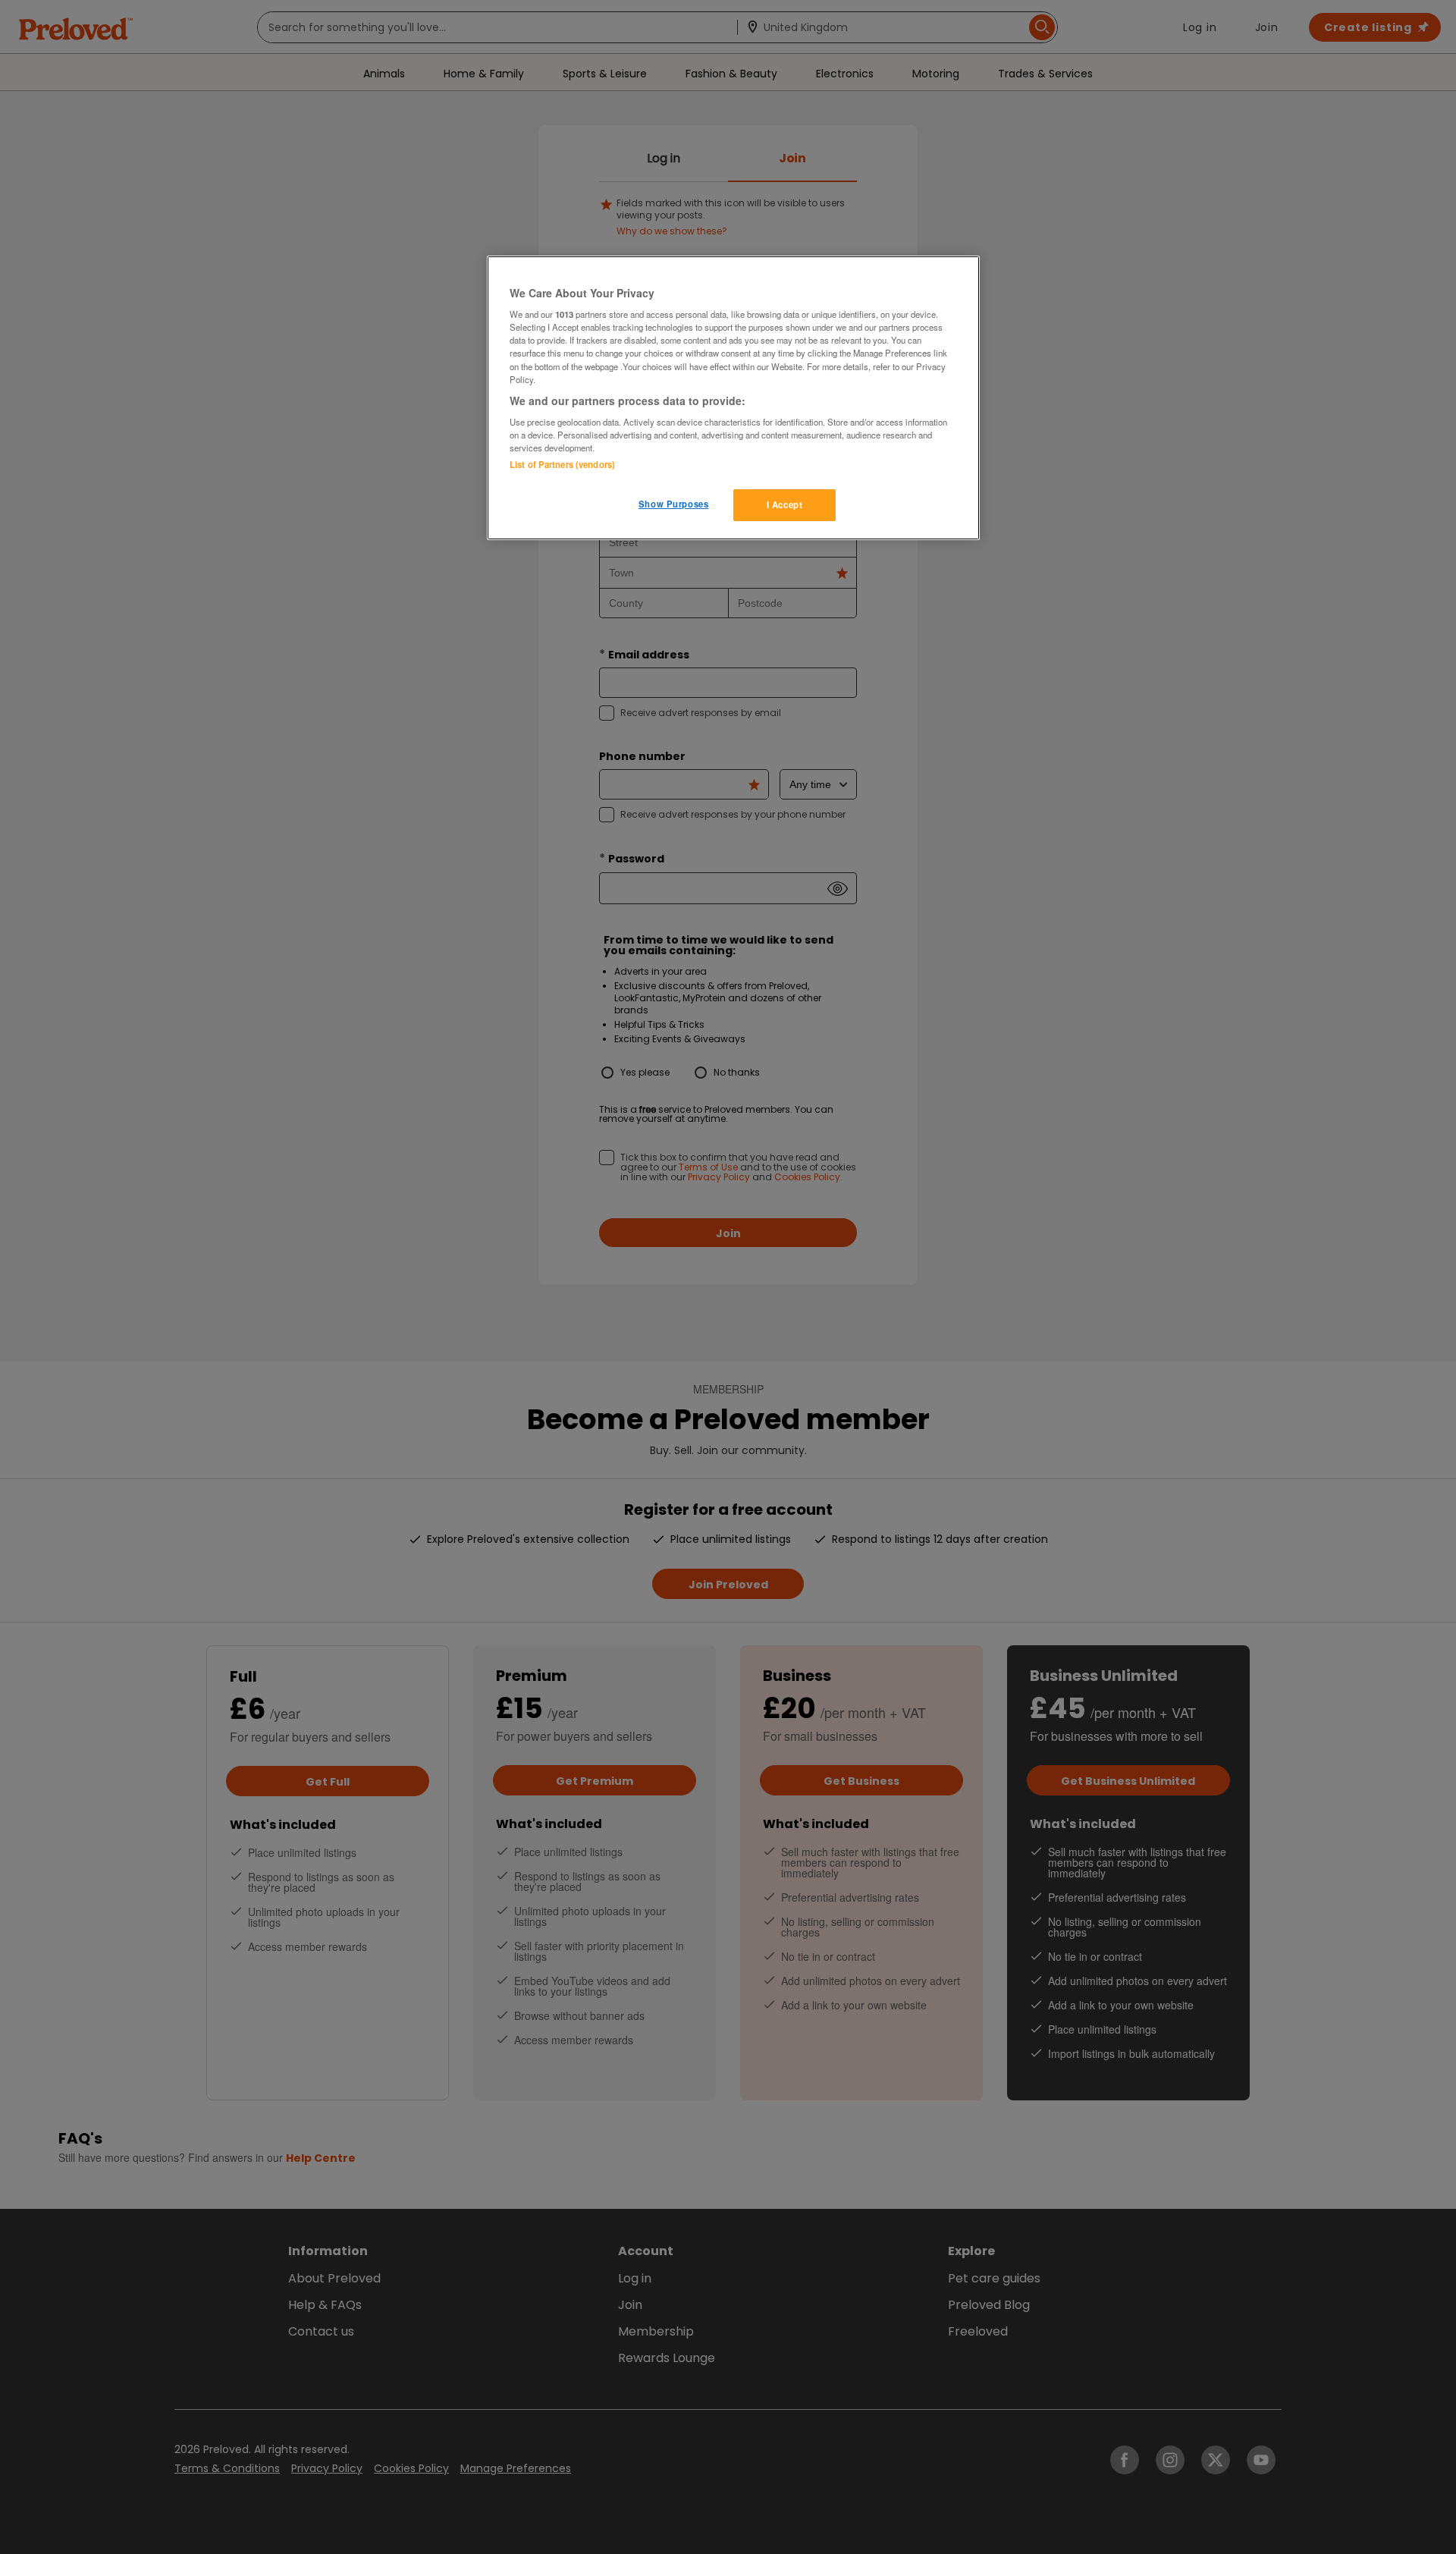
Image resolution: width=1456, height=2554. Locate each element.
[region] (733, 398)
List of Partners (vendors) (562, 464)
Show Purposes (673, 504)
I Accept (785, 504)
